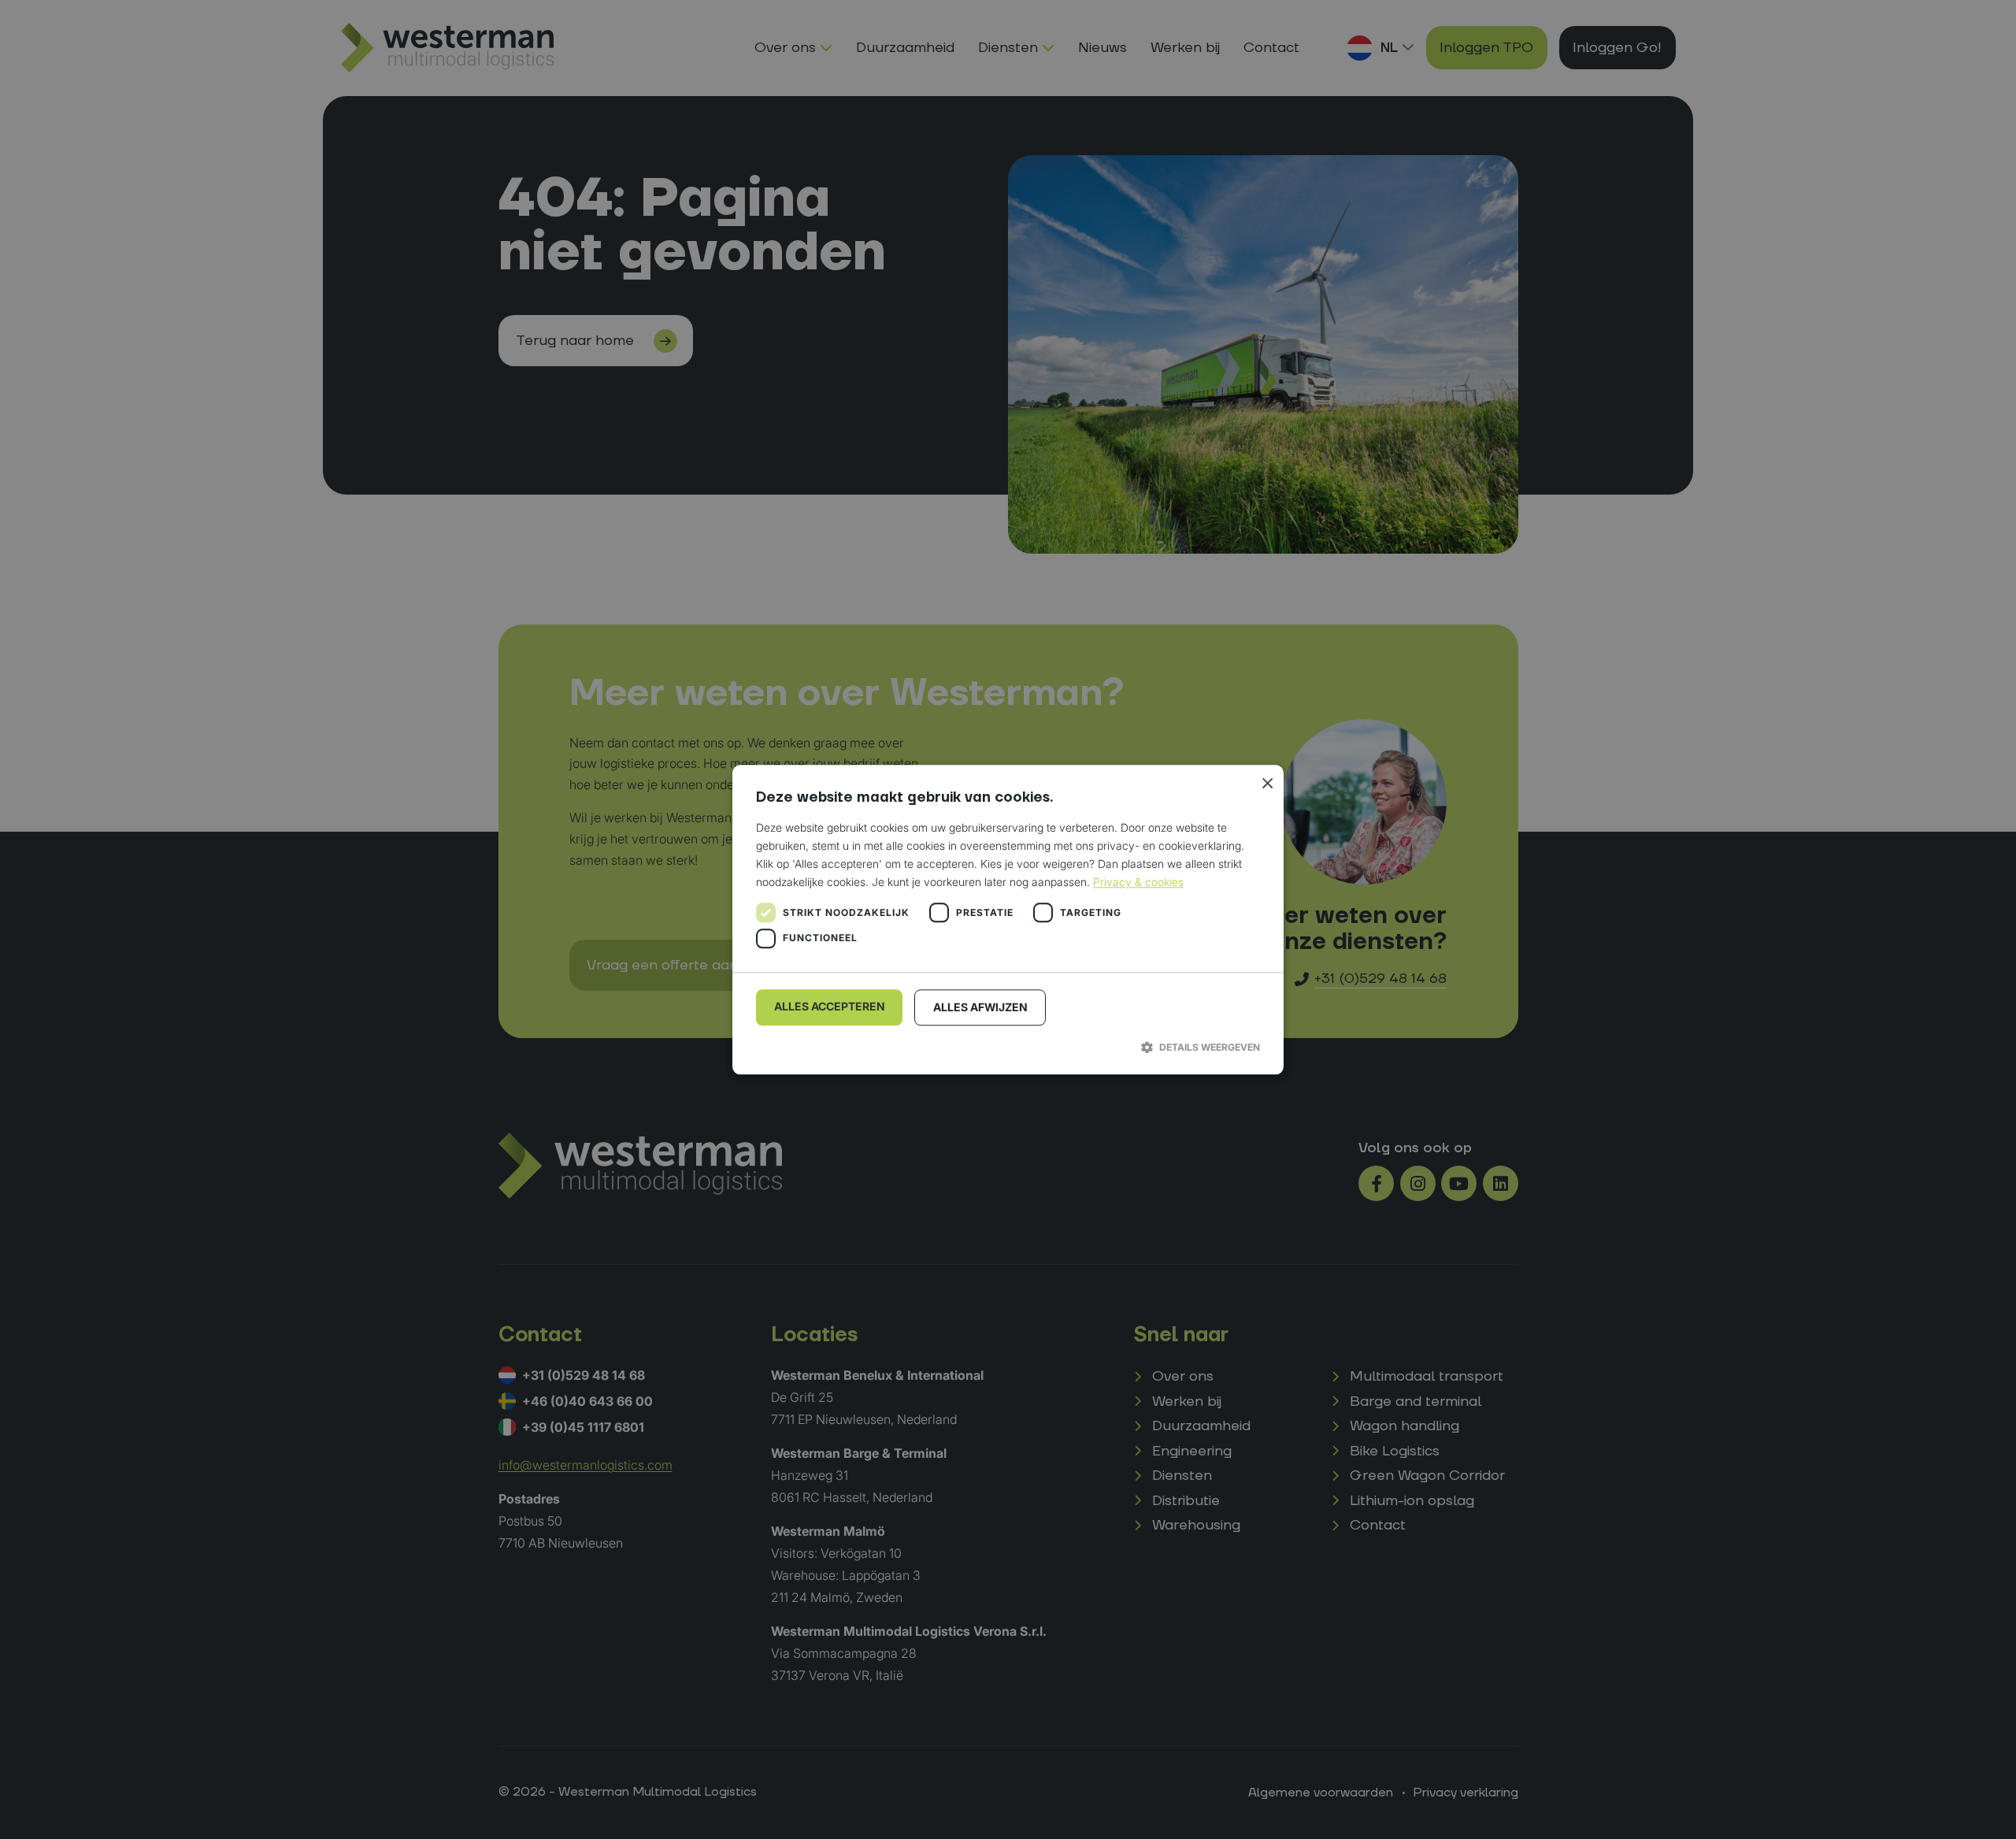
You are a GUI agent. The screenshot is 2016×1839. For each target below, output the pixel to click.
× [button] (1266, 782)
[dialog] (1008, 919)
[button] (1008, 1047)
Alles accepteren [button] (830, 1007)
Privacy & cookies (1138, 882)
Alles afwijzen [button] (980, 1008)
